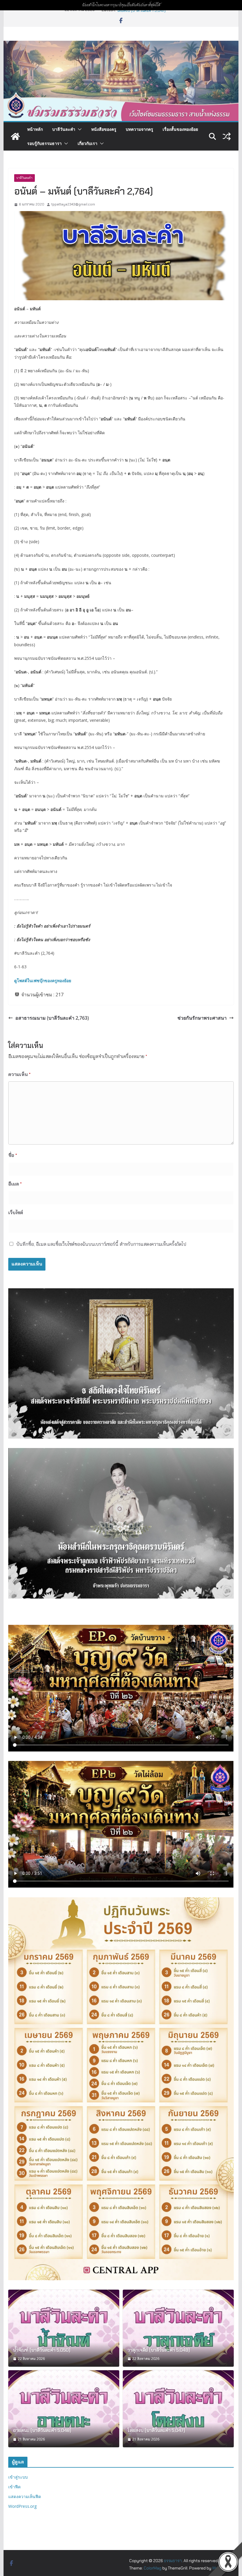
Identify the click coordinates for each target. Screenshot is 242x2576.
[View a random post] (227, 136)
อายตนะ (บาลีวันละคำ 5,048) (142, 12)
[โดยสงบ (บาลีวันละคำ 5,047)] (178, 2409)
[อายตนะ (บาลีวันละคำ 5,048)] (64, 2409)
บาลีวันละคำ (64, 129)
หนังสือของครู (104, 129)
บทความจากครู (139, 129)
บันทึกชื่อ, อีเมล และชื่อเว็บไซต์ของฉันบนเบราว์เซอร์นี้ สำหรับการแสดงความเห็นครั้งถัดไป (101, 1244)
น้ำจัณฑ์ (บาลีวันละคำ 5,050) (42, 2350)
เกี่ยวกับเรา (88, 143)
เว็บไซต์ (16, 1213)
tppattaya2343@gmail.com (73, 204)
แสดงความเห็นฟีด (25, 2496)
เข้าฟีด (14, 2487)
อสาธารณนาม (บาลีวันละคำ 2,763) (52, 1018)
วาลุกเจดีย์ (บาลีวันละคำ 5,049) (159, 2350)
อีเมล (15, 1184)
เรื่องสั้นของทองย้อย (180, 129)
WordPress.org (22, 2506)
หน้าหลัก (35, 129)
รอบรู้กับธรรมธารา (44, 143)
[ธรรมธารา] (121, 45)
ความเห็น (19, 1074)
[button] (79, 129)
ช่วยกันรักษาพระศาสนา (202, 1018)
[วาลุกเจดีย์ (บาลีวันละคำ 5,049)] (178, 2328)
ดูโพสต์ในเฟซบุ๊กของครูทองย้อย (43, 981)
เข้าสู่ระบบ (18, 2477)
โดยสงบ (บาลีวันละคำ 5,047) (156, 2430)
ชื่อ (13, 1155)
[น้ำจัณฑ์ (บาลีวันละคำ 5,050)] (64, 2328)
